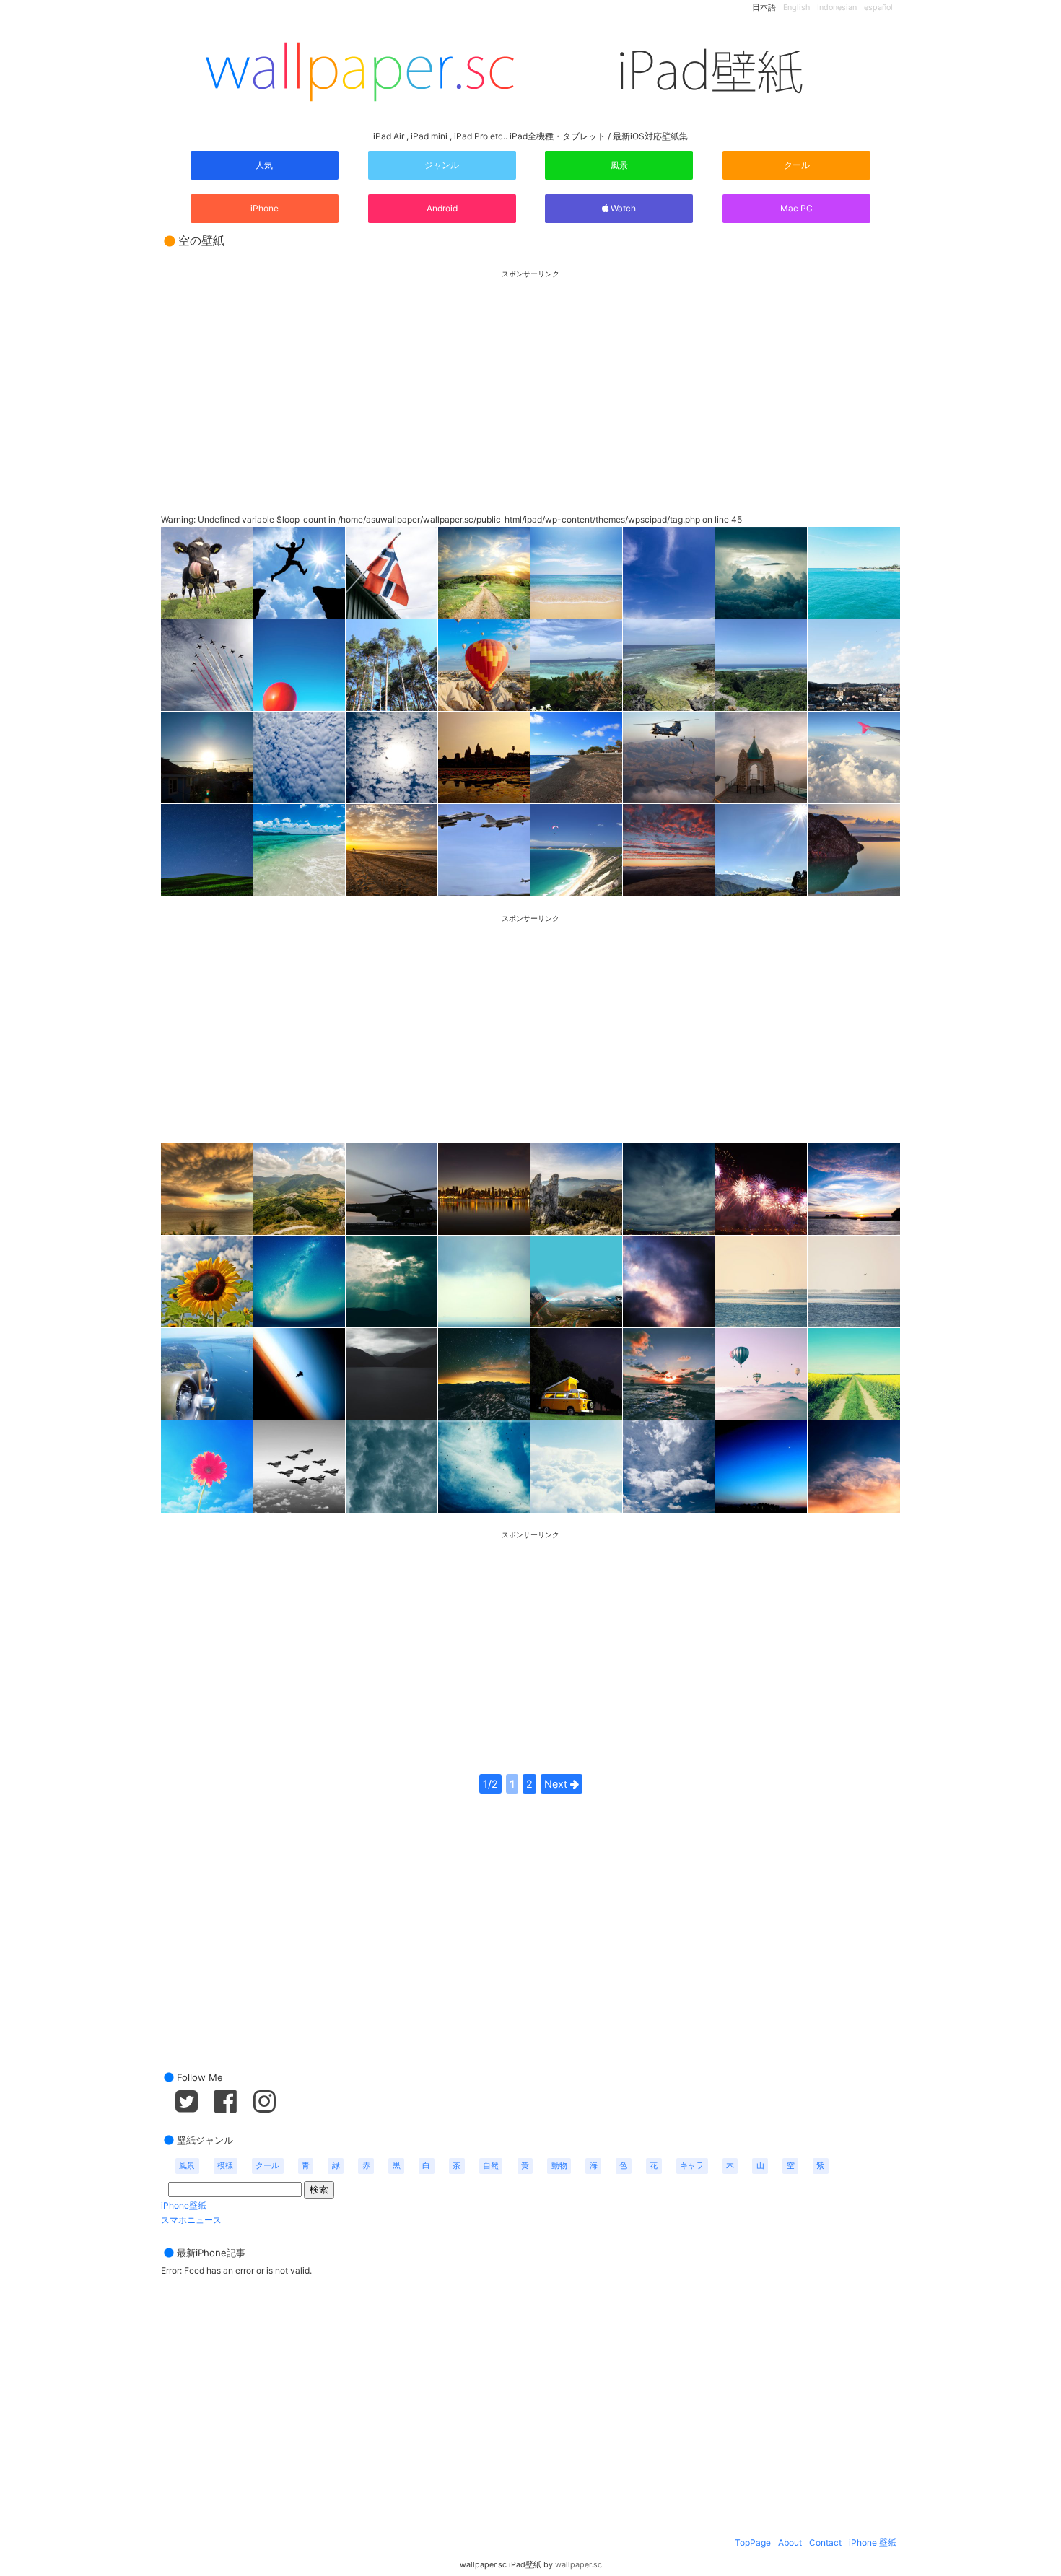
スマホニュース (191, 2220)
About (790, 2542)
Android (442, 208)
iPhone (265, 208)
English (796, 8)
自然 (491, 2166)
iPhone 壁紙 (873, 2542)
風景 (619, 165)
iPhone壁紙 (184, 2205)
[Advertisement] (530, 379)
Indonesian (837, 8)
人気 (264, 165)
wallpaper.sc (578, 2565)
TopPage (753, 2542)
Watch (622, 208)
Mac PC (796, 208)
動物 (559, 2166)
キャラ (692, 2166)
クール (797, 165)
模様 (225, 2166)
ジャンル (442, 165)
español (878, 8)
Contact (825, 2542)
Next (557, 1784)
